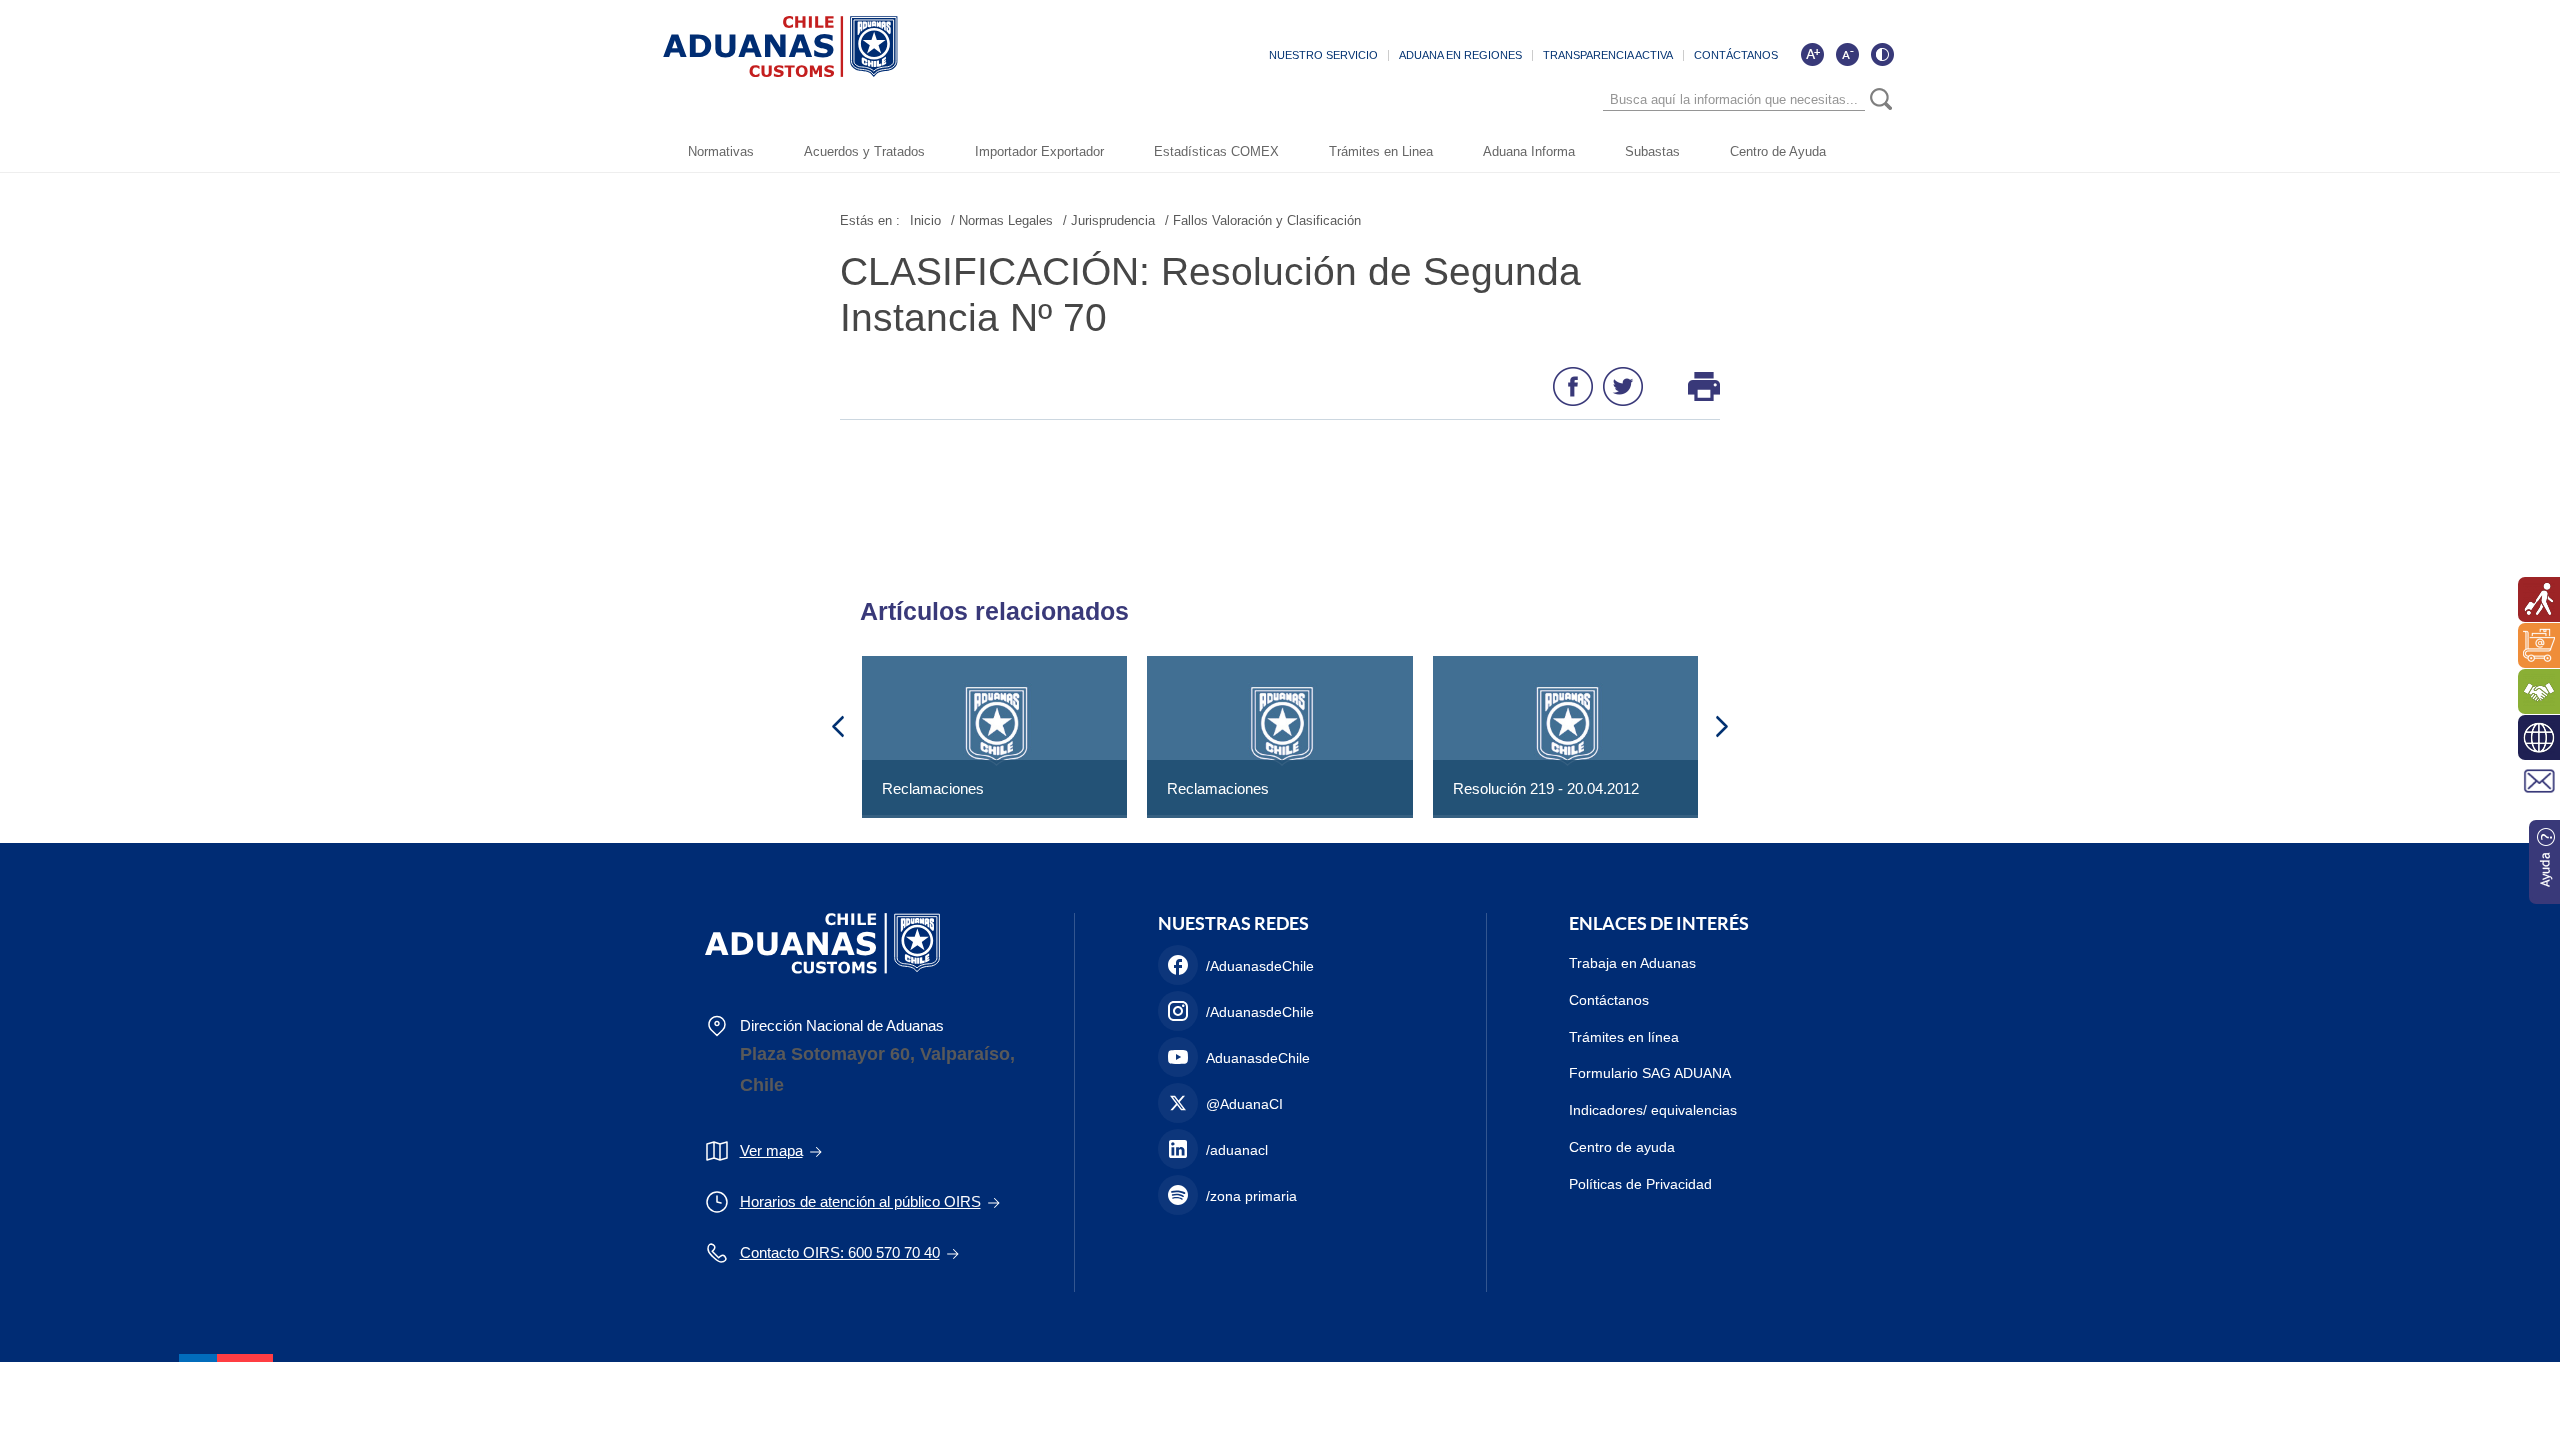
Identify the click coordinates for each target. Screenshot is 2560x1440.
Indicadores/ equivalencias (1653, 1110)
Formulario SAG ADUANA (1650, 1073)
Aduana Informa (1529, 151)
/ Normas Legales (1002, 220)
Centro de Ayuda (1778, 151)
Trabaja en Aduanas (1632, 963)
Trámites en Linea (1381, 151)
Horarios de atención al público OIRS (860, 1201)
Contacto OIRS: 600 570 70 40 (840, 1252)
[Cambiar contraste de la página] (1882, 54)
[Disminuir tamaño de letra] (1847, 54)
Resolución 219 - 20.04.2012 (1546, 788)
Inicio (925, 220)
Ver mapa (771, 1150)
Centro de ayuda (1622, 1147)
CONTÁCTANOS (1736, 55)
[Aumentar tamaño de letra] (1812, 54)
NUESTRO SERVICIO (1323, 55)
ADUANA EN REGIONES (1460, 55)
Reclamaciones (933, 788)
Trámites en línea (1624, 1037)
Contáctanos (1609, 1000)
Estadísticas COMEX (1216, 151)
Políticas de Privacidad (1640, 1184)
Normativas (721, 151)
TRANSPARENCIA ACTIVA (1608, 55)
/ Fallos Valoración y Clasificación (1263, 220)
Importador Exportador (1039, 151)
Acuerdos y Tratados (864, 151)
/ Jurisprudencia (1109, 220)
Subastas (1652, 151)
